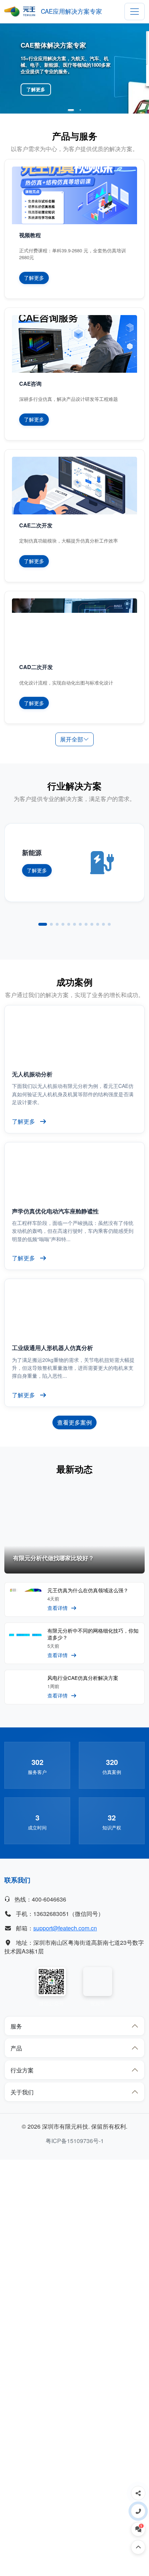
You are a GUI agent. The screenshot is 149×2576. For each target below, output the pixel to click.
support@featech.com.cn (65, 1928)
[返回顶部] (138, 2547)
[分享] (138, 2493)
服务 (16, 2026)
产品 (16, 2048)
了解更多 (36, 89)
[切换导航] (135, 12)
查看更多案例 (74, 1422)
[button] (71, 110)
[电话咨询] (138, 2511)
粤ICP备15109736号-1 (75, 2141)
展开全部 (72, 739)
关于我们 (22, 2092)
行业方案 (22, 2070)
